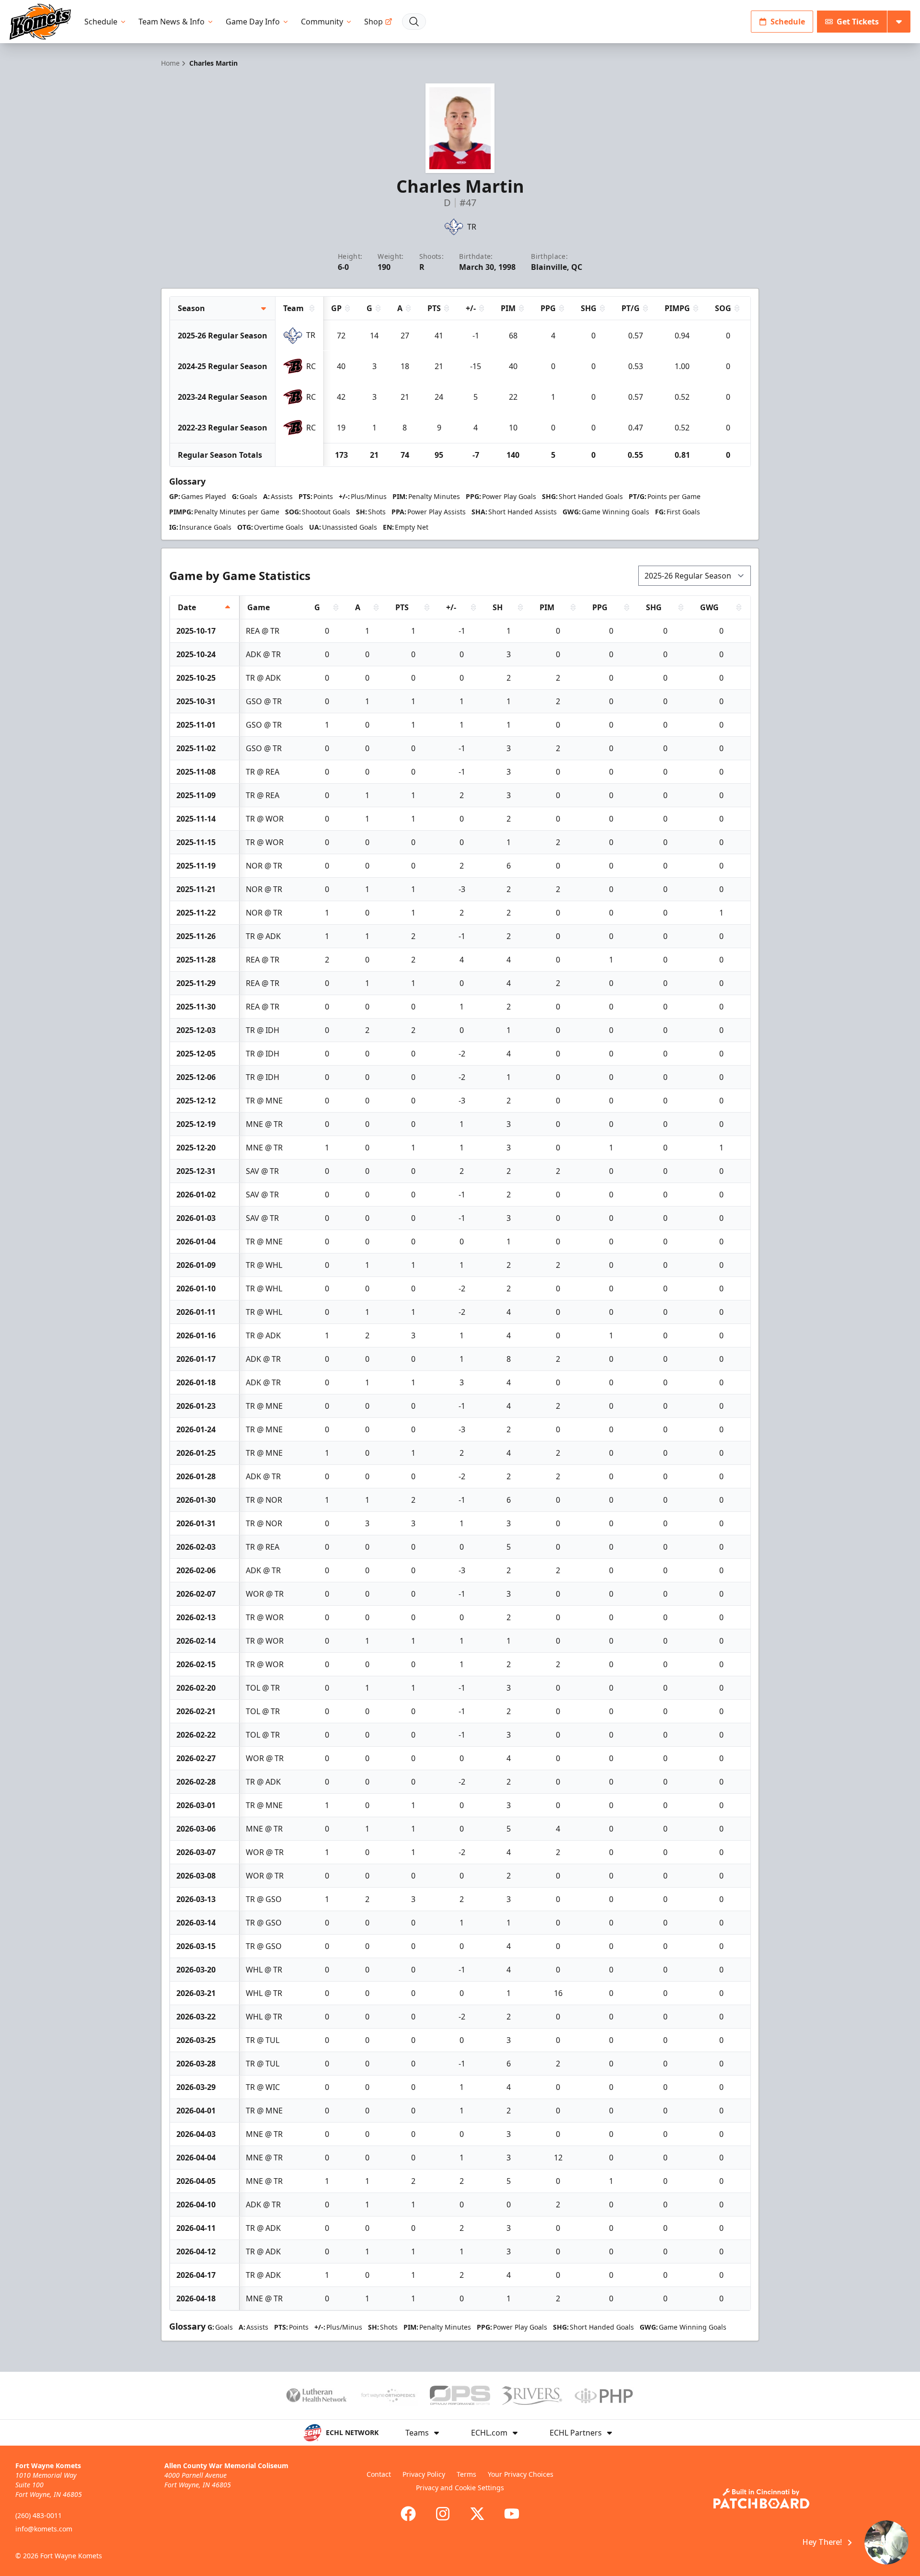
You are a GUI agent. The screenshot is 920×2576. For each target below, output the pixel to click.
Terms (466, 2474)
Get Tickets (858, 22)
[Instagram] (443, 2514)
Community (322, 22)
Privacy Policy (424, 2474)
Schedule (101, 22)
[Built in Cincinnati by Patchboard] (761, 2499)
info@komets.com (44, 2529)
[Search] (414, 22)
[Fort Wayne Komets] (40, 22)
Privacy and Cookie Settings (460, 2488)
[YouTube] (512, 2514)
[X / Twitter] (477, 2514)
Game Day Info (253, 22)
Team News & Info (172, 22)
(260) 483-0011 (39, 2515)
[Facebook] (408, 2514)
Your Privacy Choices (521, 2474)
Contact (379, 2474)
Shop (374, 22)
